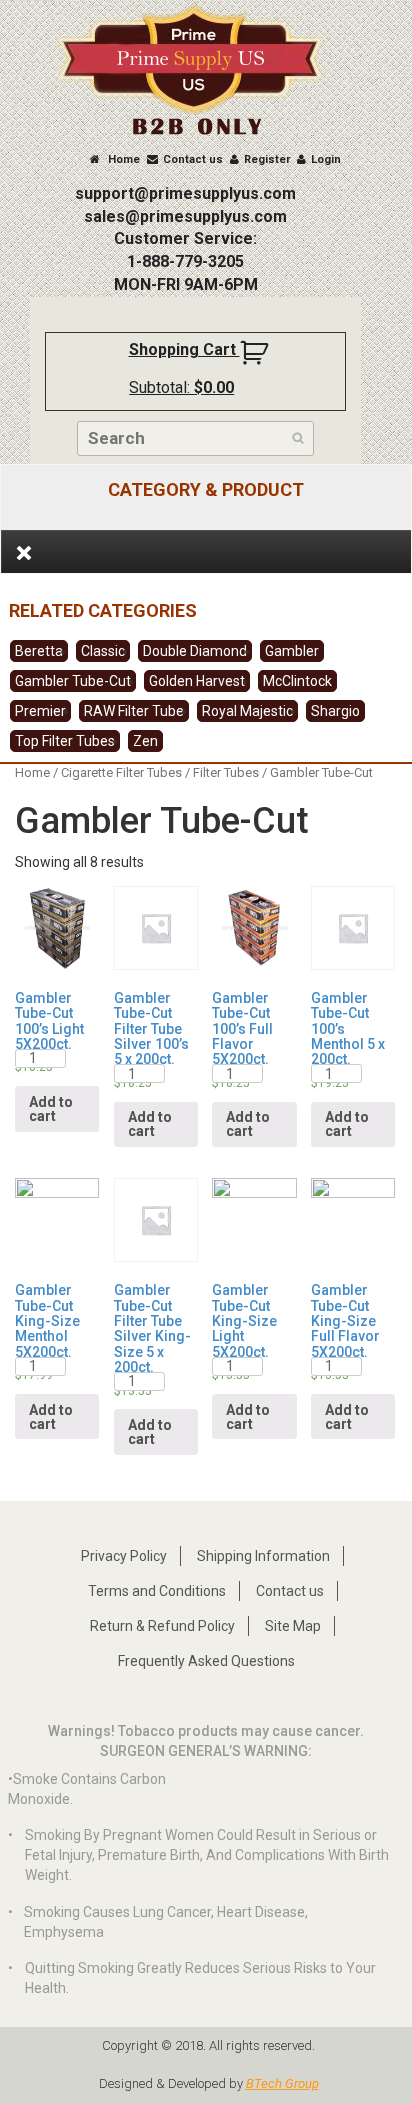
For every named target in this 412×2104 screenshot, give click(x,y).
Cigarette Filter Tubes (121, 772)
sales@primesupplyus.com (185, 216)
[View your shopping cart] (256, 361)
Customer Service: (185, 238)
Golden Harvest (197, 681)
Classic (103, 651)
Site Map (293, 1626)
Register (267, 159)
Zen (145, 741)
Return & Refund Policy (162, 1626)
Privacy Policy (124, 1556)
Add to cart (51, 1109)
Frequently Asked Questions (206, 1661)
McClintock (297, 681)
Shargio (335, 711)
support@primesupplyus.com (185, 193)
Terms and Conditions (157, 1591)
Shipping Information (263, 1556)
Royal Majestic (247, 711)
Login (326, 159)
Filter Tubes (226, 772)
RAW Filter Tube (134, 711)
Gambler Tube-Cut (73, 681)
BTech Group (282, 2083)
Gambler (292, 651)
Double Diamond (195, 651)
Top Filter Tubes (65, 741)
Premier (40, 711)
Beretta (39, 651)
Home (122, 159)
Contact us (193, 159)
